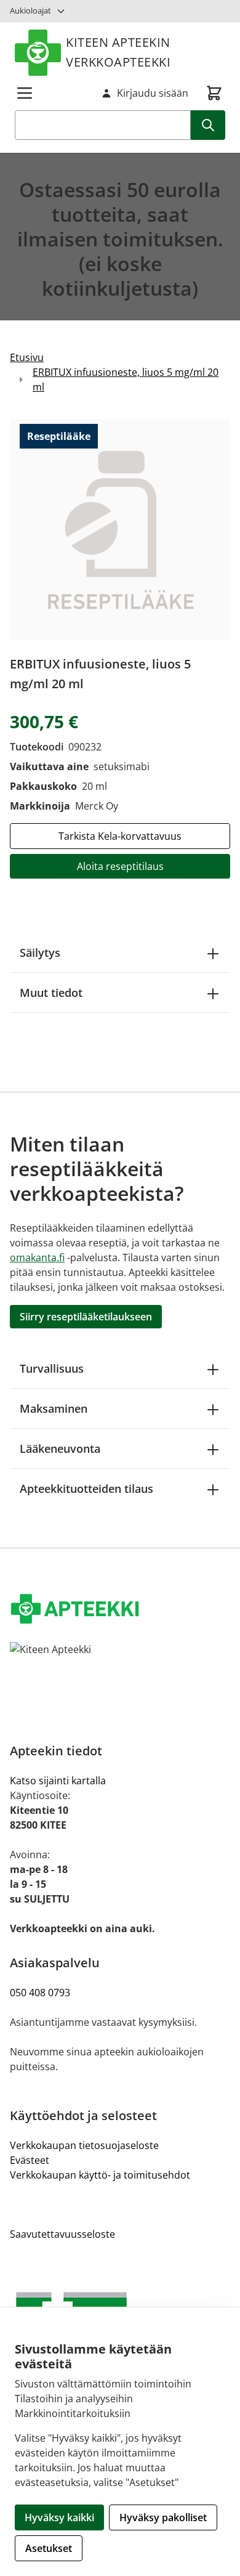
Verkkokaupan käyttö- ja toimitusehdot (100, 2175)
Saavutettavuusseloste (62, 2234)
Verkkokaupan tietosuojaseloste (84, 2145)
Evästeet (30, 2160)
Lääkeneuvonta (60, 1448)
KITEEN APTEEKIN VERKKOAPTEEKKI (118, 52)
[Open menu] (25, 93)
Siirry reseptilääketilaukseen (86, 1317)
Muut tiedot (51, 993)
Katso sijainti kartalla (58, 1781)
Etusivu (27, 357)
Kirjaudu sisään (153, 93)
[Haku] (208, 125)
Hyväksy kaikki (59, 2517)
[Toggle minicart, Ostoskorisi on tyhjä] (214, 93)
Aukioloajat (30, 10)
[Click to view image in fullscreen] (120, 529)
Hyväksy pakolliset (163, 2517)
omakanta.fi (37, 1258)
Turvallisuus (52, 1368)
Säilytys (40, 953)
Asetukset (49, 2548)
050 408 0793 (40, 1993)
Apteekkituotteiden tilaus (86, 1489)
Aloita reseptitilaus (120, 866)
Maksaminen (54, 1408)
